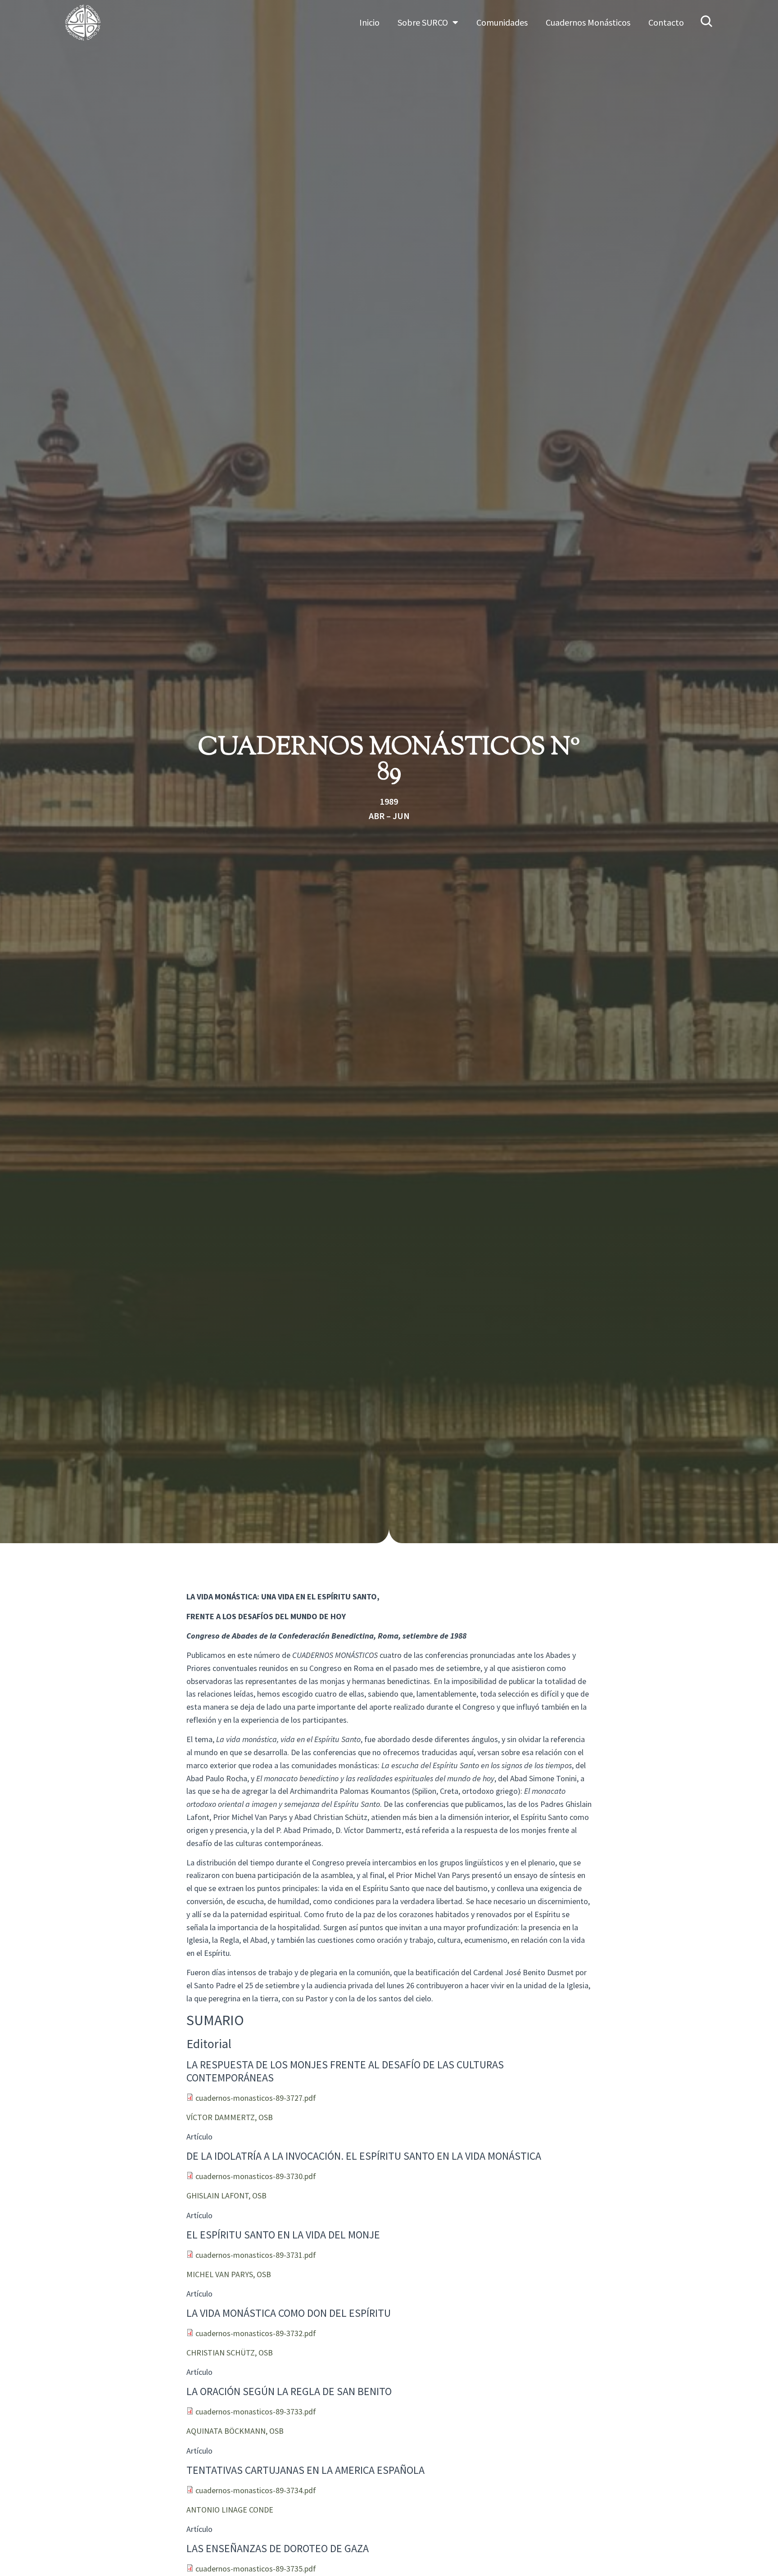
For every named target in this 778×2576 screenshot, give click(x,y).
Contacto (666, 22)
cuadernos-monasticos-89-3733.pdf (256, 2412)
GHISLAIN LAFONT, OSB (226, 2195)
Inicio (369, 22)
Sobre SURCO (423, 22)
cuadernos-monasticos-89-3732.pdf (256, 2333)
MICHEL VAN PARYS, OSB (229, 2274)
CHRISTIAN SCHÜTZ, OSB (230, 2353)
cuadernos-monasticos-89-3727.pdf (256, 2098)
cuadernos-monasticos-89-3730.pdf (256, 2176)
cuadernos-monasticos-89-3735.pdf (256, 2569)
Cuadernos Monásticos (588, 22)
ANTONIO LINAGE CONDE (230, 2510)
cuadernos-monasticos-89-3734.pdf (256, 2490)
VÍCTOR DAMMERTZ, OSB (230, 2117)
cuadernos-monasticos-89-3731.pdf (256, 2255)
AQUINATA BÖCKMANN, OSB (235, 2431)
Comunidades (502, 22)
